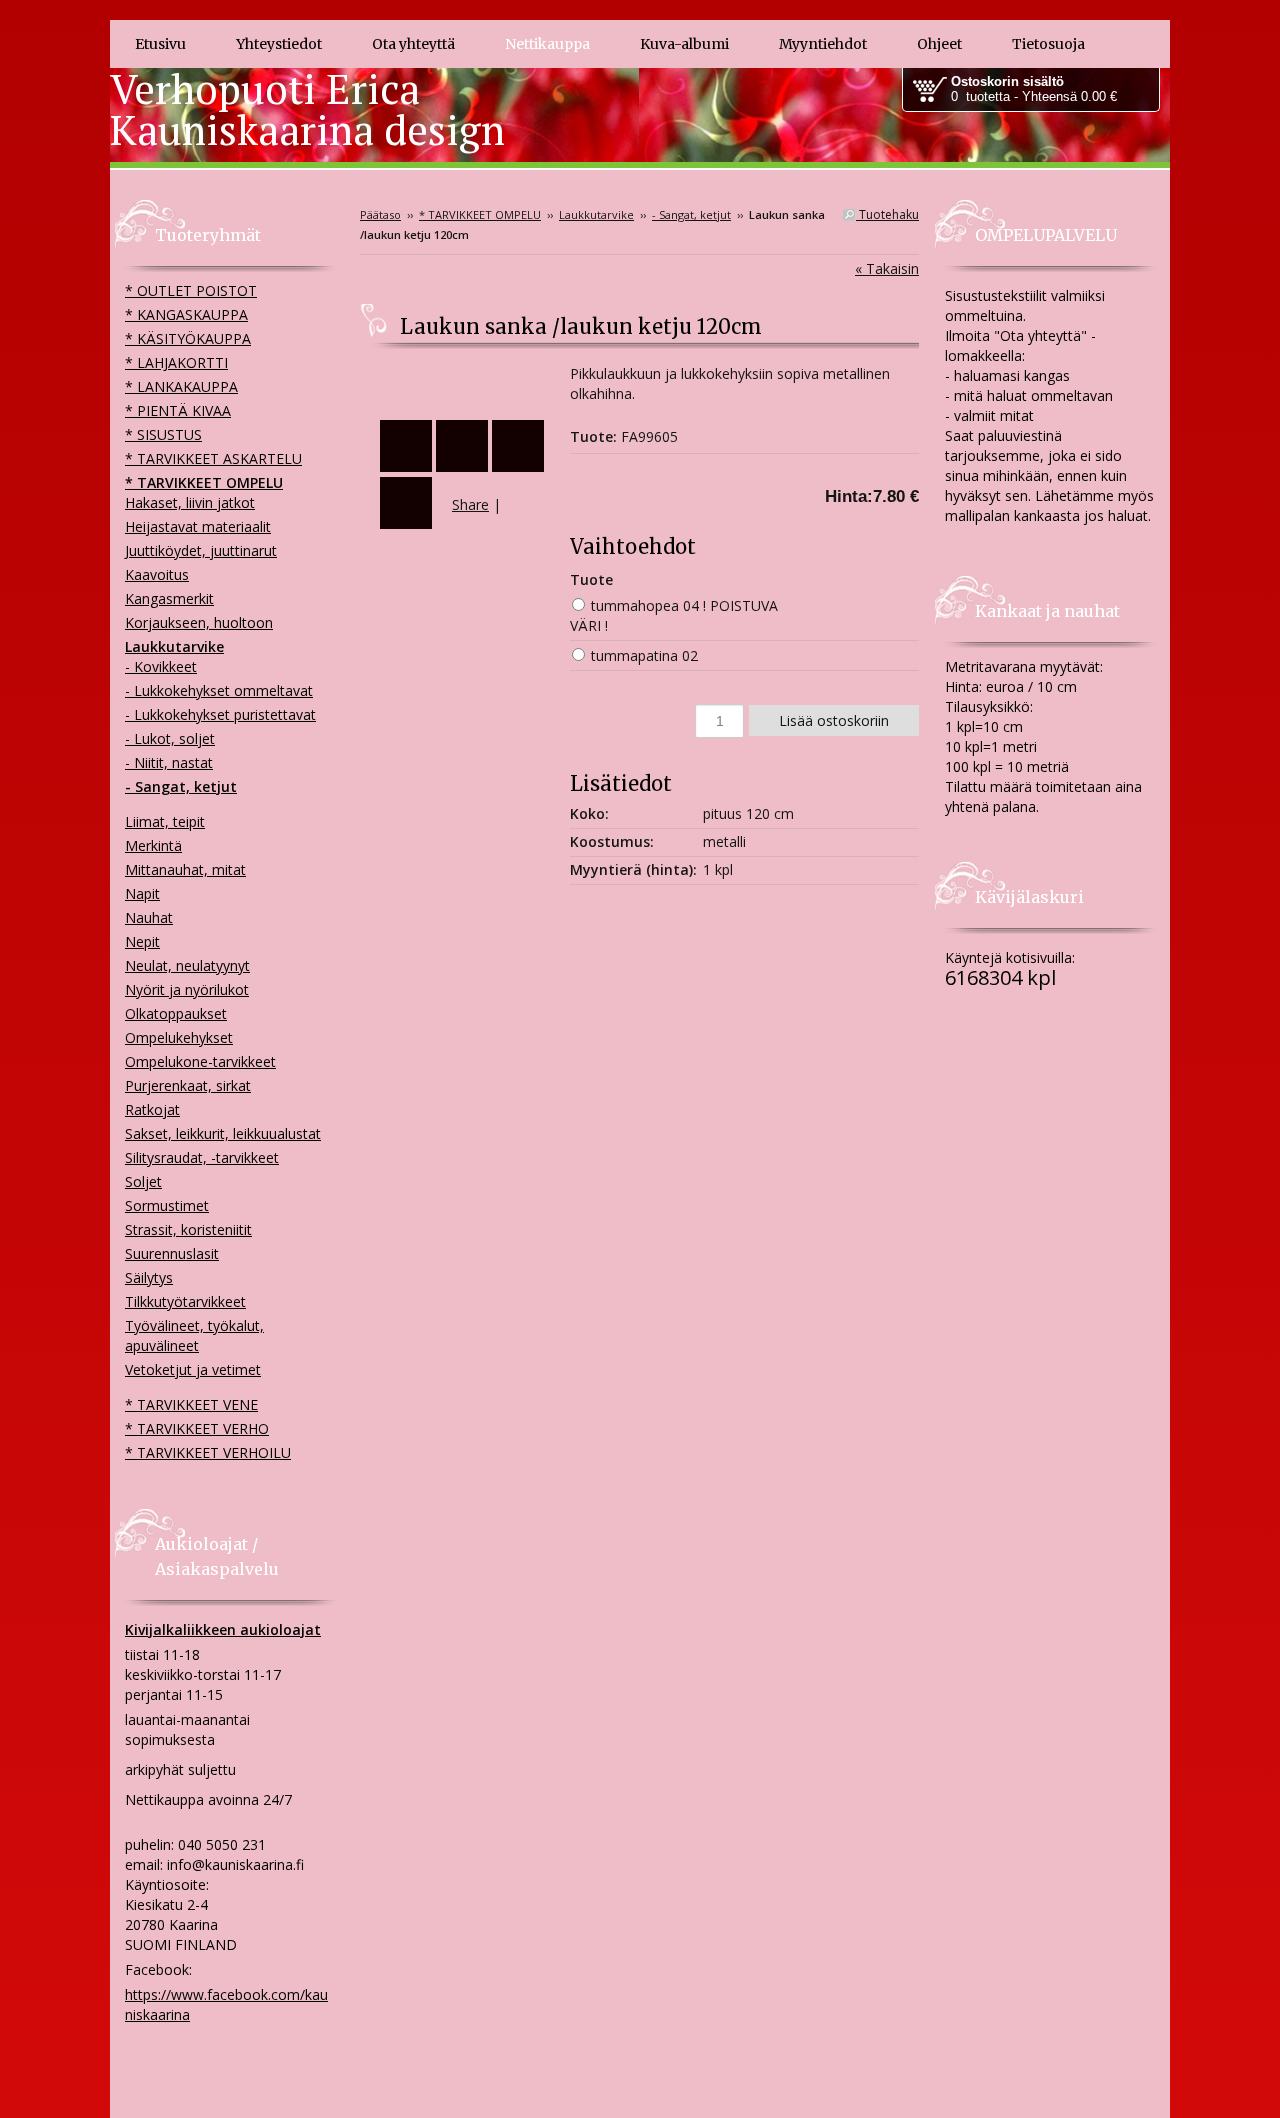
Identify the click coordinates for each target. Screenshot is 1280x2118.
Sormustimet (167, 1205)
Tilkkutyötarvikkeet (185, 1301)
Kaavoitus (157, 574)
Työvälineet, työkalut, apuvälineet (194, 1335)
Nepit (142, 941)
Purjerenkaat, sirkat (188, 1085)
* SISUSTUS (163, 434)
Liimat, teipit (165, 821)
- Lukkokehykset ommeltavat (219, 690)
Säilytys (149, 1277)
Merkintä (153, 845)
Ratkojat (152, 1109)
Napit (142, 893)
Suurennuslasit (172, 1253)
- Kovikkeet (161, 666)
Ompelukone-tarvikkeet (200, 1061)
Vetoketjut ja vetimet (193, 1369)
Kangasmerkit (169, 598)
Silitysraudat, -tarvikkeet (202, 1157)
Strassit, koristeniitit (188, 1229)
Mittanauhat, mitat (185, 869)
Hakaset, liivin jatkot (190, 502)
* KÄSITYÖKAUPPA (188, 338)
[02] (465, 382)
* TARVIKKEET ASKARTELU (213, 458)
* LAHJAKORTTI (176, 362)
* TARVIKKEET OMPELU (480, 214)
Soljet (143, 1181)
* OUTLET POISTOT (191, 290)
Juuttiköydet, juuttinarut (201, 550)
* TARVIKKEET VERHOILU (208, 1452)
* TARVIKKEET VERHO (197, 1428)
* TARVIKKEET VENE (191, 1404)
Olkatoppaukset (176, 1013)
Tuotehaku (887, 214)
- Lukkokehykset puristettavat (220, 714)
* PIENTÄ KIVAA (178, 410)
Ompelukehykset (179, 1037)
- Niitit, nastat (169, 762)
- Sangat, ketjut (691, 214)
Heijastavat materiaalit (198, 526)
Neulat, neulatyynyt (187, 965)
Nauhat (149, 917)
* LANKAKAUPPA (181, 386)
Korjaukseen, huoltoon (199, 622)
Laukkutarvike (596, 214)
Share (470, 504)
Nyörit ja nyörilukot (187, 989)
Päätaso (380, 214)
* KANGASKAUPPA (186, 314)
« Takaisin (887, 268)
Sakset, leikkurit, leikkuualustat (223, 1133)
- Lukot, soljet (170, 738)
